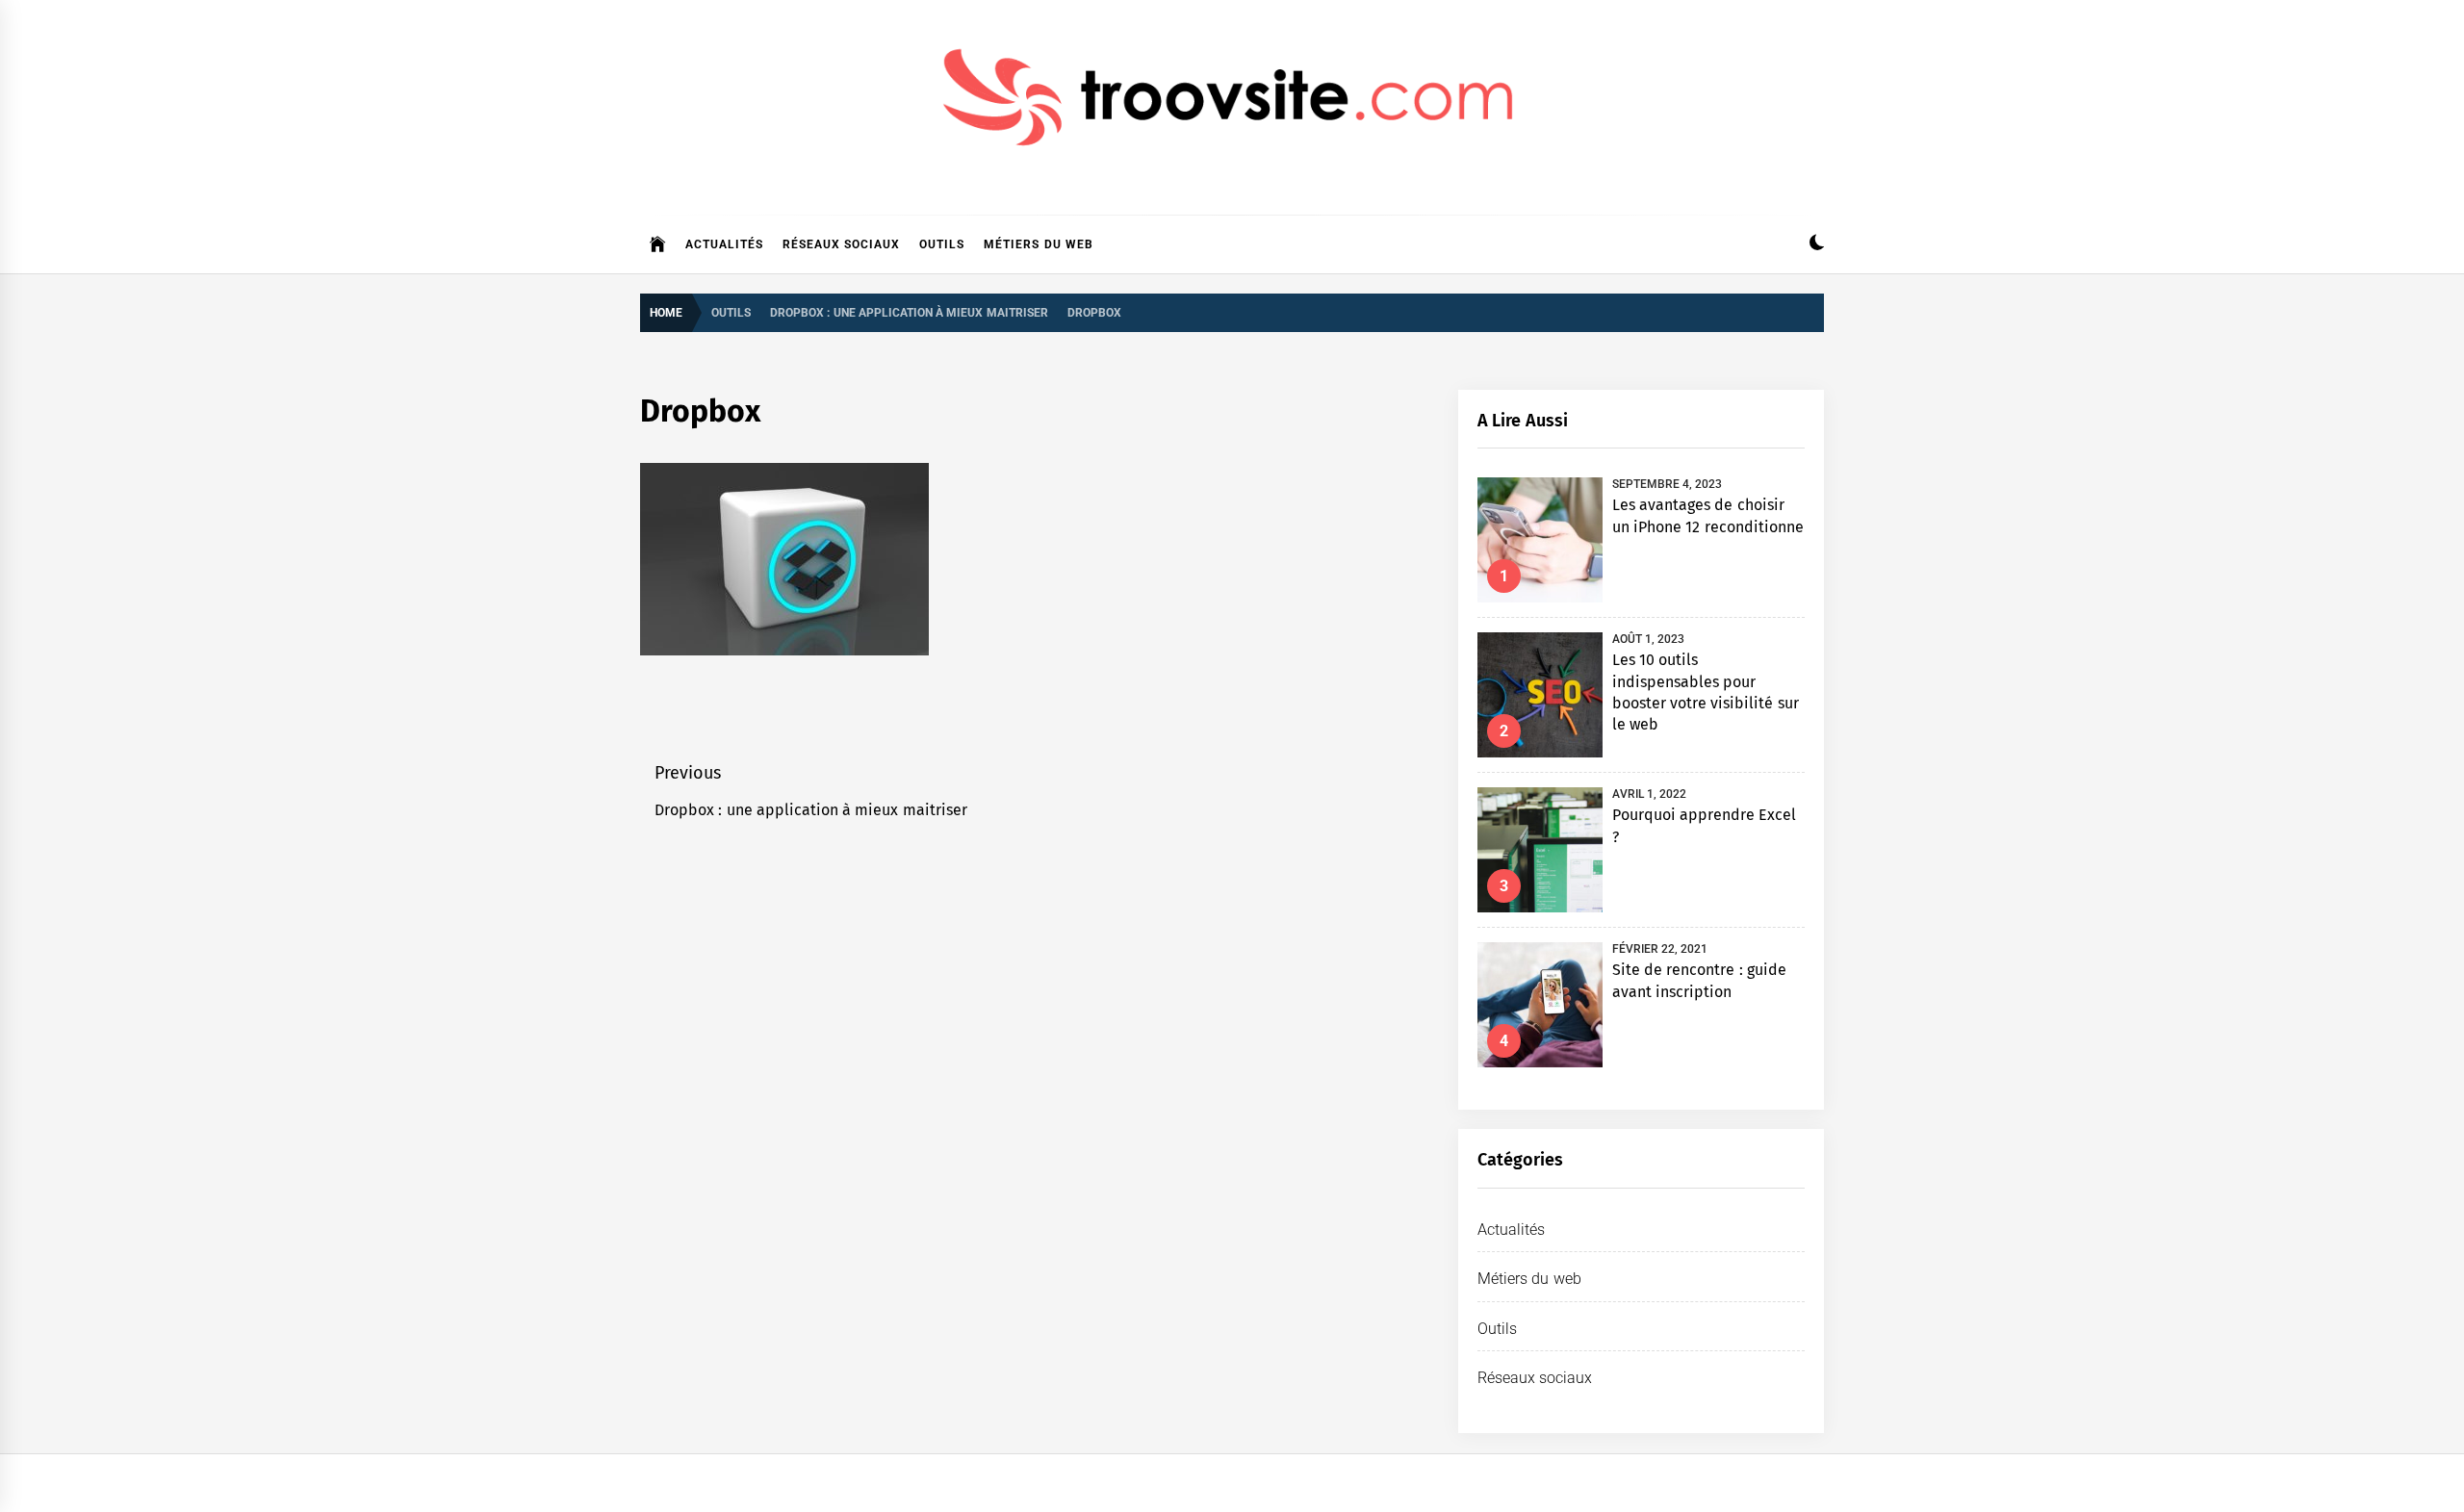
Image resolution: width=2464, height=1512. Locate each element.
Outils (942, 244)
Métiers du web (1039, 244)
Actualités (724, 244)
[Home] (658, 244)
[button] (1817, 245)
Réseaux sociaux (841, 244)
